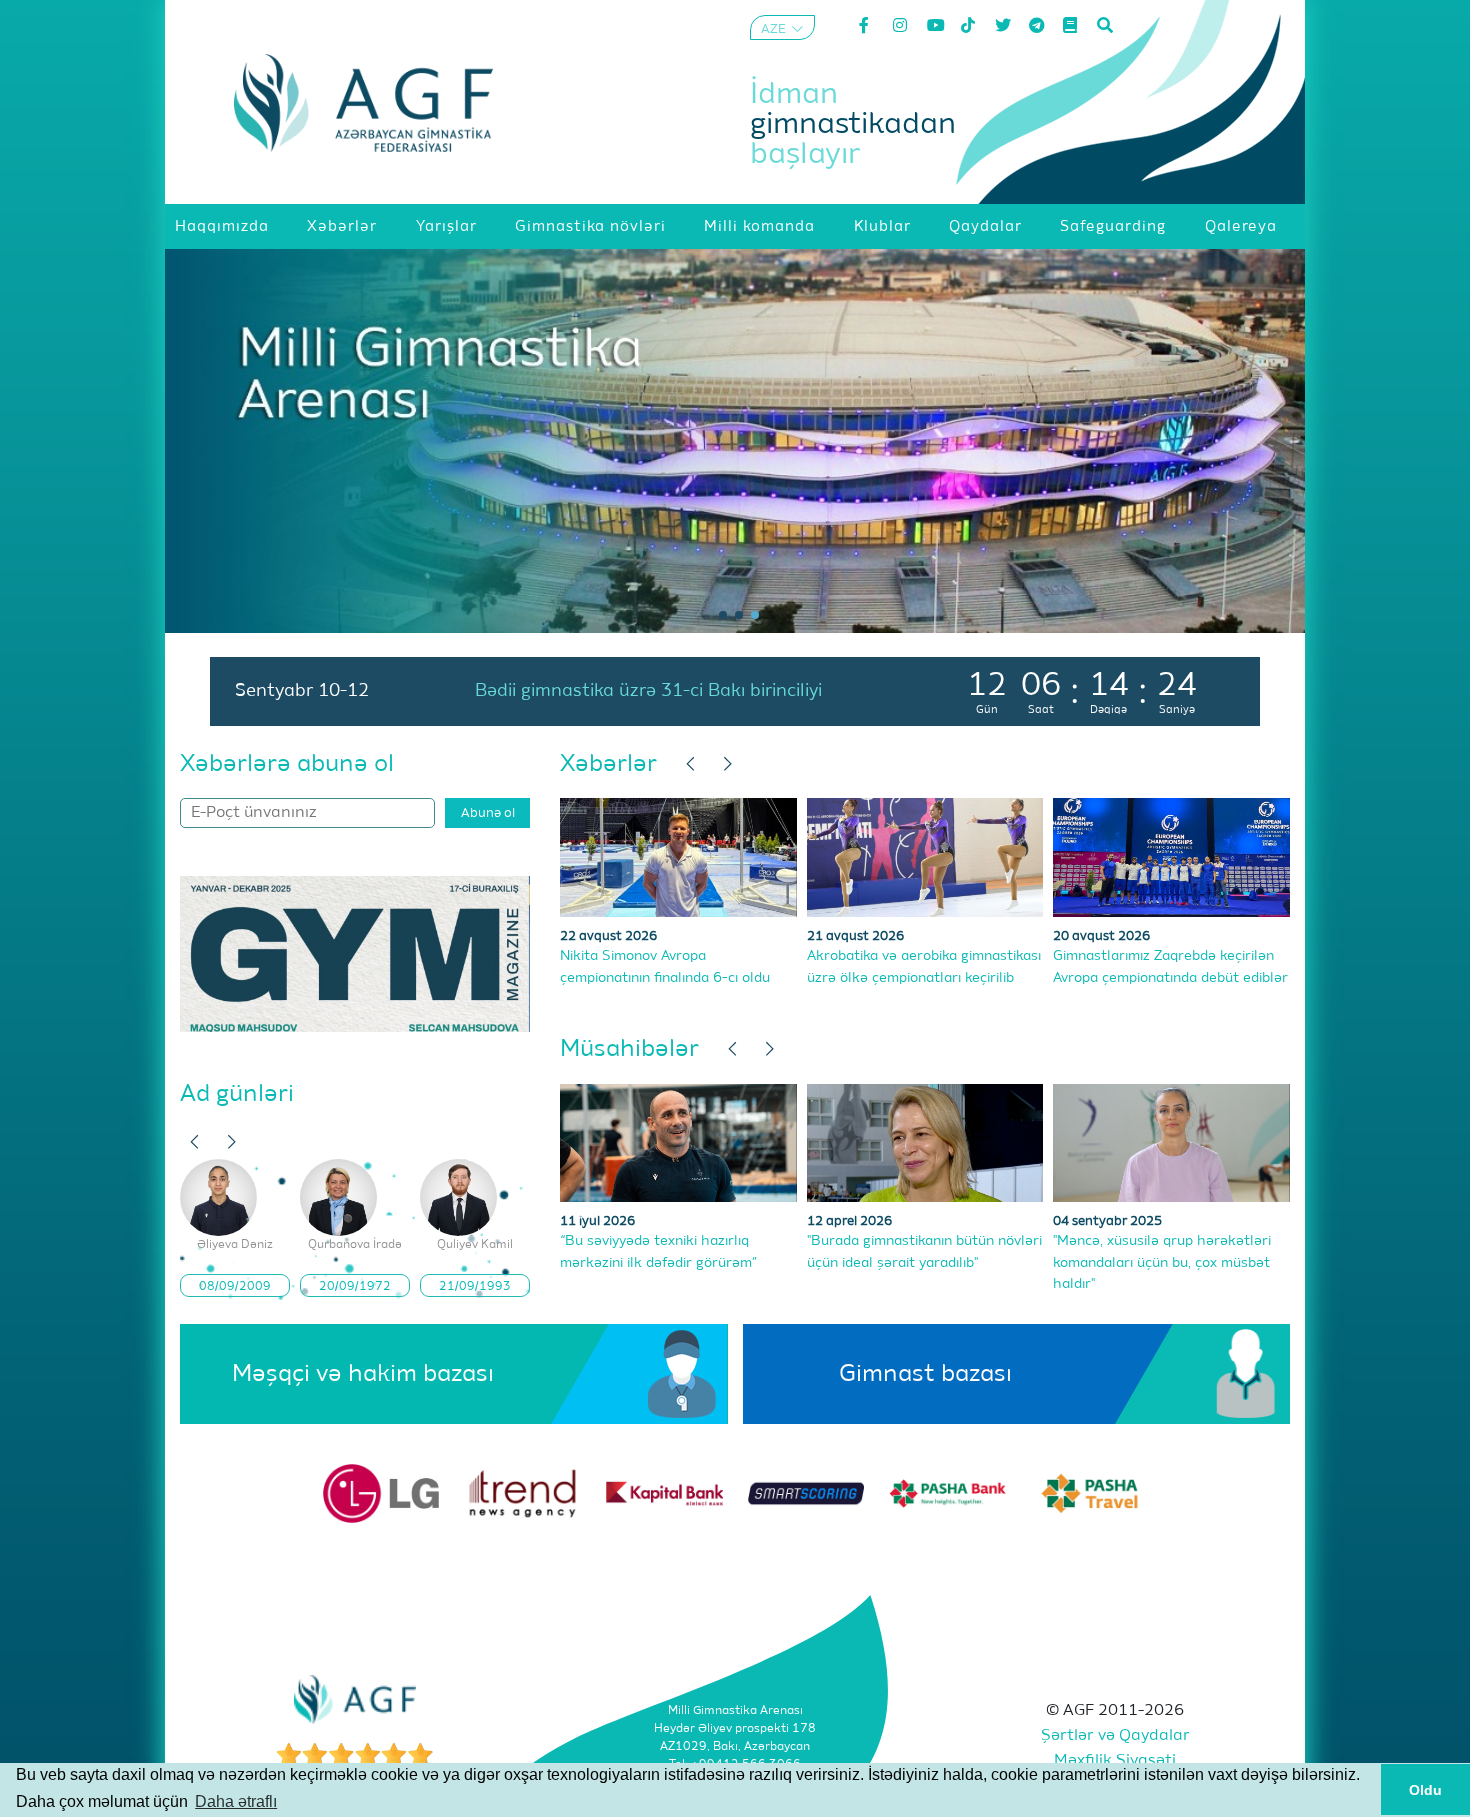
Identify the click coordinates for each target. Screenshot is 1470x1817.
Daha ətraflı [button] (236, 1801)
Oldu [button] (1425, 1790)
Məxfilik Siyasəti (1115, 1761)
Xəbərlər (608, 764)
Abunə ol (488, 813)
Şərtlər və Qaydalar (1115, 1736)
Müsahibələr (629, 1049)
